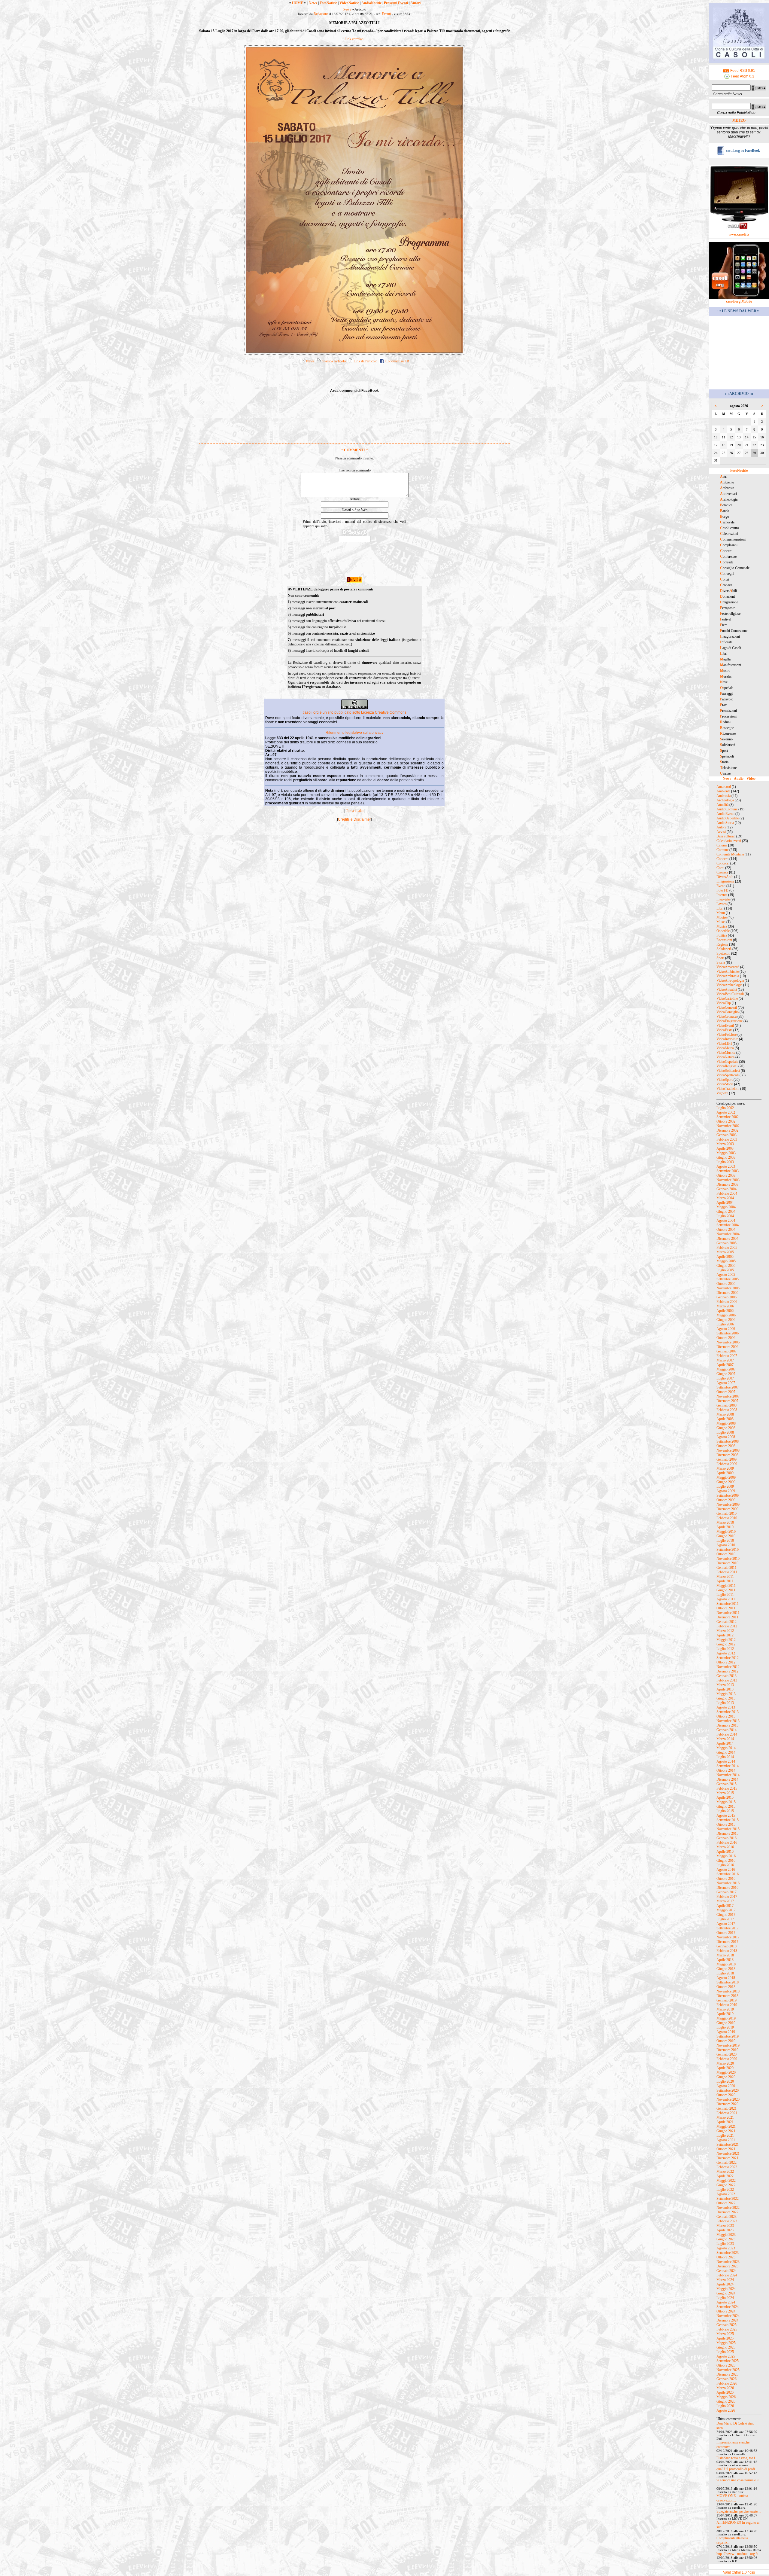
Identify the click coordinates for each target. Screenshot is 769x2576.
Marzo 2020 (725, 2063)
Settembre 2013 (728, 1712)
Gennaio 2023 (726, 2217)
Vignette (722, 1093)
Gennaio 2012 (726, 1622)
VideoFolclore (726, 1035)
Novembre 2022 (728, 2208)
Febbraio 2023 (727, 2221)
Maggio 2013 (726, 1694)
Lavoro (722, 904)
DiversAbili (725, 877)
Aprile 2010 (725, 1527)
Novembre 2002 (728, 1126)
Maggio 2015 (726, 1802)
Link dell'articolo (365, 361)
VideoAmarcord (728, 967)
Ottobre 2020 (726, 2095)
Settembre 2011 (728, 1604)
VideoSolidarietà (728, 1071)
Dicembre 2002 (727, 1130)
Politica (722, 935)
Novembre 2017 (728, 1937)
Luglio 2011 (725, 1595)
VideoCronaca (726, 1017)
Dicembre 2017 (727, 1942)
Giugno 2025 (726, 2347)
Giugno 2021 (726, 2131)
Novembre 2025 (728, 2370)
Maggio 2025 (726, 2343)
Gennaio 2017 (726, 1892)
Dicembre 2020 (727, 2104)
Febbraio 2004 (727, 1193)
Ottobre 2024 (726, 2311)
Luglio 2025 (725, 2352)
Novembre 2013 (728, 1721)
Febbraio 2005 (727, 1248)
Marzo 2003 (725, 1144)
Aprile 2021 (725, 2122)
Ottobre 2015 (726, 1825)
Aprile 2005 (725, 1257)
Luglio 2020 (725, 2081)
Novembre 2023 (728, 2262)
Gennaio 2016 (726, 1838)
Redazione (321, 14)
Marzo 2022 (725, 2172)
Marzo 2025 (725, 2334)
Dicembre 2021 (727, 2158)
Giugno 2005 (726, 1266)
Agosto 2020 (726, 2086)
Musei (721, 922)
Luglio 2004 (725, 1216)
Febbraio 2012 (727, 1626)
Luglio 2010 (725, 1541)
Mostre (722, 917)
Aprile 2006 (725, 1311)
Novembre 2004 (728, 1234)
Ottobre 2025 (726, 2365)
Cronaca (722, 872)
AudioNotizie (371, 3)
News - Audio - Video (739, 779)
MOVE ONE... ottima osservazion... (732, 2498)
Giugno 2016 (726, 1861)
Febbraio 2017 (727, 1897)
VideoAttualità (727, 989)
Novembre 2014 (728, 1775)
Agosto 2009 (726, 1491)
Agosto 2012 (726, 1653)
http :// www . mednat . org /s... (739, 2554)
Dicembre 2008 (727, 1455)
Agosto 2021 (726, 2140)
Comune (722, 850)
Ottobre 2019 (726, 2041)
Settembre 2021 (728, 2145)
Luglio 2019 (725, 2027)
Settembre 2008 (728, 1441)
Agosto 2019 (726, 2032)
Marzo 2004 (725, 1198)
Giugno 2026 (726, 2401)
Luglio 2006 (725, 1324)
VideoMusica (726, 1053)
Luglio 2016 (725, 1865)
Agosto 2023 (726, 2248)
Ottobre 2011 (726, 1608)
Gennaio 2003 (726, 1135)
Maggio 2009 (726, 1477)
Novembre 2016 (728, 1883)
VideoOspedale (727, 1062)
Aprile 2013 (725, 1689)
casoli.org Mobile (739, 301)
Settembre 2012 (728, 1658)
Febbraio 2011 (727, 1572)
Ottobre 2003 (726, 1175)
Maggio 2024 (726, 2289)
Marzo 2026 (725, 2388)
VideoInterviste (727, 1039)
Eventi (386, 14)
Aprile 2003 (725, 1148)
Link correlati (354, 39)
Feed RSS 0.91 (742, 71)
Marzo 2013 (725, 1685)
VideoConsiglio (728, 1012)
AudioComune (727, 809)
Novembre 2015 (728, 1829)
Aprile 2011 (725, 1581)
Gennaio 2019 (726, 2000)
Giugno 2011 (726, 1590)
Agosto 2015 (726, 1815)
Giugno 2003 (726, 1157)
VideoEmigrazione (729, 1021)
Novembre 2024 (728, 2316)
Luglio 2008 (725, 1432)
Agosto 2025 (726, 2356)
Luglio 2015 (725, 1811)
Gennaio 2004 (726, 1189)
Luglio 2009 (725, 1486)
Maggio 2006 (726, 1315)
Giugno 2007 (726, 1374)
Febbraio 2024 (727, 2275)
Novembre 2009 (728, 1504)
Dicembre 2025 (727, 2374)
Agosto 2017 (726, 1924)
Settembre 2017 (728, 1928)
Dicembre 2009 (727, 1509)
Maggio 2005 (726, 1261)
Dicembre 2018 (727, 1996)
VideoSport (725, 1080)
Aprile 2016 (725, 1852)
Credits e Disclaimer (354, 819)
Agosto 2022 (726, 2194)
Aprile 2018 (725, 1960)
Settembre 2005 (728, 1279)
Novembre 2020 (728, 2099)
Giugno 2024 (726, 2293)
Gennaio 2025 (726, 2325)
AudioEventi (725, 814)
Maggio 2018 (726, 1964)
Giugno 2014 (726, 1752)
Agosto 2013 (726, 1707)
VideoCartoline (727, 998)
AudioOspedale (728, 818)
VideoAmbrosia (728, 976)
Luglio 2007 (725, 1378)
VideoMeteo (725, 1048)
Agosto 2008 (726, 1437)
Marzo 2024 (725, 2280)
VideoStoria (725, 1084)
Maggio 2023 (726, 2235)
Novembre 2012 (728, 1667)
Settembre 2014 (728, 1766)
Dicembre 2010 (727, 1563)
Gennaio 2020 (726, 2054)
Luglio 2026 (725, 2406)
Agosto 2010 (726, 1545)
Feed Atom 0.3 (742, 76)
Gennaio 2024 (726, 2271)
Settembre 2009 (728, 1495)
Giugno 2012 (726, 1644)
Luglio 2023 (725, 2244)
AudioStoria (725, 823)
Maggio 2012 (726, 1640)
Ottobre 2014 (726, 1770)
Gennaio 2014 (726, 1730)
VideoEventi (725, 1026)
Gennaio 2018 (726, 1946)
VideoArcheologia (729, 985)
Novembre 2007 (728, 1396)
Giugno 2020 (726, 2077)
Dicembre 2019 (727, 2050)
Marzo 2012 (725, 1631)
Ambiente (723, 791)
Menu (721, 913)
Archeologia (725, 800)
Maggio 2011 (726, 1586)
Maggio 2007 (726, 1369)
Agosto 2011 (726, 1599)
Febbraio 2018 (727, 1951)
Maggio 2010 (726, 1532)
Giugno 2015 (726, 1806)
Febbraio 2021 (727, 2113)
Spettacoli (723, 953)
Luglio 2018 (725, 1973)
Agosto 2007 (726, 1383)
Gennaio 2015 (726, 1784)
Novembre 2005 (728, 1288)
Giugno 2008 (726, 1428)
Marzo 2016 (725, 1847)
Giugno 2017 (726, 1915)
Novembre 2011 (728, 1613)
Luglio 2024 (725, 2298)
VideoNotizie (349, 3)
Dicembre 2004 (727, 1239)
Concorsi (723, 863)
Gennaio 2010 (726, 1514)
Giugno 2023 (726, 2239)
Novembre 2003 (728, 1180)
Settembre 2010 (728, 1550)
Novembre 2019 (728, 2045)
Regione (722, 944)
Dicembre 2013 (727, 1725)
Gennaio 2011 (726, 1568)
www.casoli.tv (739, 234)
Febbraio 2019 (727, 2005)
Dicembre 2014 (727, 1779)
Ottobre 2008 (726, 1446)
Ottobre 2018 (726, 1987)
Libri (720, 908)
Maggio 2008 (726, 1423)
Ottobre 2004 (726, 1230)
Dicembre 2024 (727, 2320)
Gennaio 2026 (726, 2379)
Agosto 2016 (726, 1870)
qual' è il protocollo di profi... (737, 2469)
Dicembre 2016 (727, 1888)
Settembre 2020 (728, 2090)
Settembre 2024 (728, 2307)
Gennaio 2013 (726, 1676)
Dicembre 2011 (727, 1617)
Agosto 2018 (726, 1978)
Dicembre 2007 (727, 1401)
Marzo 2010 (725, 1523)
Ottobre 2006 (726, 1338)
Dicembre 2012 (727, 1671)
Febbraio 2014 (727, 1734)
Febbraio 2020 (727, 2059)
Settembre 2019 (728, 2036)
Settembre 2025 (728, 2361)
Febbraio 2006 (727, 1302)
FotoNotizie (328, 3)
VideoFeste (724, 1030)
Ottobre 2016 (726, 1879)
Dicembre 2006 (727, 1347)
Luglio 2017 (725, 1919)
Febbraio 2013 (727, 1680)
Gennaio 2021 (726, 2108)
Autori (415, 3)
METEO (739, 120)
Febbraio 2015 (727, 1788)
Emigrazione (725, 881)
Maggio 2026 (726, 2397)
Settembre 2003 (728, 1171)
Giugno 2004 (726, 1212)
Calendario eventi (729, 841)
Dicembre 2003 (727, 1184)
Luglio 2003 (725, 1162)
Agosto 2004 (726, 1221)
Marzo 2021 (725, 2117)
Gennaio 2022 (726, 2163)
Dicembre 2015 (727, 1834)
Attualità (722, 805)
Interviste (723, 899)
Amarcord (724, 787)
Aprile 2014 (725, 1743)
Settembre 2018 (728, 1982)
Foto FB (722, 890)
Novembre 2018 (728, 1991)
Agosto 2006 (726, 1329)
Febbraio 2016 (727, 1843)
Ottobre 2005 (726, 1284)
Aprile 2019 (725, 2014)
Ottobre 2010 (726, 1554)
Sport (720, 958)
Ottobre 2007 (726, 1392)
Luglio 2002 (725, 1108)
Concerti (722, 859)
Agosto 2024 (726, 2302)
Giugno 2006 (726, 1320)
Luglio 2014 (725, 1757)
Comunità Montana (730, 854)
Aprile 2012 (725, 1635)
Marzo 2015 (725, 1793)
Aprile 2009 (725, 1473)
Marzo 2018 (725, 1955)
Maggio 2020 (726, 2072)
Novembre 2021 (728, 2154)
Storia (721, 962)
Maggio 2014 (726, 1748)
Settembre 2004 (728, 1225)
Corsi (720, 868)
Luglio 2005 (725, 1270)
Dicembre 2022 (727, 2212)
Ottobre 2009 (726, 1500)
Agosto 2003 (726, 1166)
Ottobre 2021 (726, 2149)
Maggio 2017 (726, 1910)
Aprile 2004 (725, 1203)
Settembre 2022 (728, 2199)
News (313, 3)
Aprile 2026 (725, 2392)
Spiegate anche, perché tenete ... (739, 2511)
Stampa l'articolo (334, 361)
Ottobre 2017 (726, 1933)
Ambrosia (723, 796)
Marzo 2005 (725, 1252)
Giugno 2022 (726, 2185)
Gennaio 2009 (726, 1459)
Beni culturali (726, 836)
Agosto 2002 (726, 1112)
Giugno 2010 (726, 1536)
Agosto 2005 (726, 1275)
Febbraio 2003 (727, 1139)
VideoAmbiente (728, 971)
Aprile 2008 (725, 1419)
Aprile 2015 (725, 1797)
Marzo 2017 (725, 1901)
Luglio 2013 (725, 1703)
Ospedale (723, 931)
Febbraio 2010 (727, 1518)
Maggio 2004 (726, 1207)
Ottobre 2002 (726, 1121)
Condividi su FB (397, 361)
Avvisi (721, 832)
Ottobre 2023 (726, 2257)
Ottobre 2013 (726, 1716)
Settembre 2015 (728, 1820)
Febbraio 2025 (727, 2329)
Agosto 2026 (726, 2410)
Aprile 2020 (725, 2068)
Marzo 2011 (725, 1577)
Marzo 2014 (725, 1739)
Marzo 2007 (725, 1360)
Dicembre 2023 (727, 2266)
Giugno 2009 (726, 1482)
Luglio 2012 (725, 1649)
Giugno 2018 (726, 1969)
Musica (722, 926)
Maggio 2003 (726, 1153)
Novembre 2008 (728, 1450)
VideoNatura (725, 1057)
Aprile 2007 (725, 1365)
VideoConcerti (727, 1008)
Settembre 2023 (728, 2253)
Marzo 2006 (725, 1306)
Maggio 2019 (726, 2018)
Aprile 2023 (725, 2230)
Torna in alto (355, 811)
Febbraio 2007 (727, 1356)
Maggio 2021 (726, 2126)
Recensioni (724, 940)
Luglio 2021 (725, 2135)
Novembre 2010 (728, 1559)
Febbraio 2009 (727, 1464)
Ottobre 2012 (726, 1662)
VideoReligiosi (727, 1066)
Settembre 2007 (728, 1387)
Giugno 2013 (726, 1698)
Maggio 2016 (726, 1856)
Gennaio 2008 (726, 1405)
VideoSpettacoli (728, 1075)
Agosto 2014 (726, 1761)
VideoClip (724, 1003)
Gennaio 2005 (726, 1243)
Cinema (722, 845)
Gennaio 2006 (726, 1297)
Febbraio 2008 (727, 1410)
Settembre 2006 (728, 1333)
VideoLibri (724, 1044)
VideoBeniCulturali (730, 994)
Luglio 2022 (725, 2190)
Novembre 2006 (728, 1342)
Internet (722, 895)
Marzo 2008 (725, 1414)
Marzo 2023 (725, 2226)
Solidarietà (724, 949)
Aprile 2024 (725, 2284)
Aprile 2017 (725, 1906)
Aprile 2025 (725, 2338)
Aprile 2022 (725, 2176)
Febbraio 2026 (727, 2383)
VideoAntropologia (730, 980)
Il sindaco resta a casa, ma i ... (737, 2458)
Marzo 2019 (725, 2009)
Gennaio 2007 (726, 1351)
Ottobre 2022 (726, 2203)
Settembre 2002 (728, 1117)
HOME (298, 3)
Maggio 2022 (726, 2181)
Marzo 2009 (725, 1468)
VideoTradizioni (728, 1089)
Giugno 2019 (726, 2023)
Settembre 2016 (728, 1874)
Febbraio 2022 (727, 2167)
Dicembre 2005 (727, 1293)
